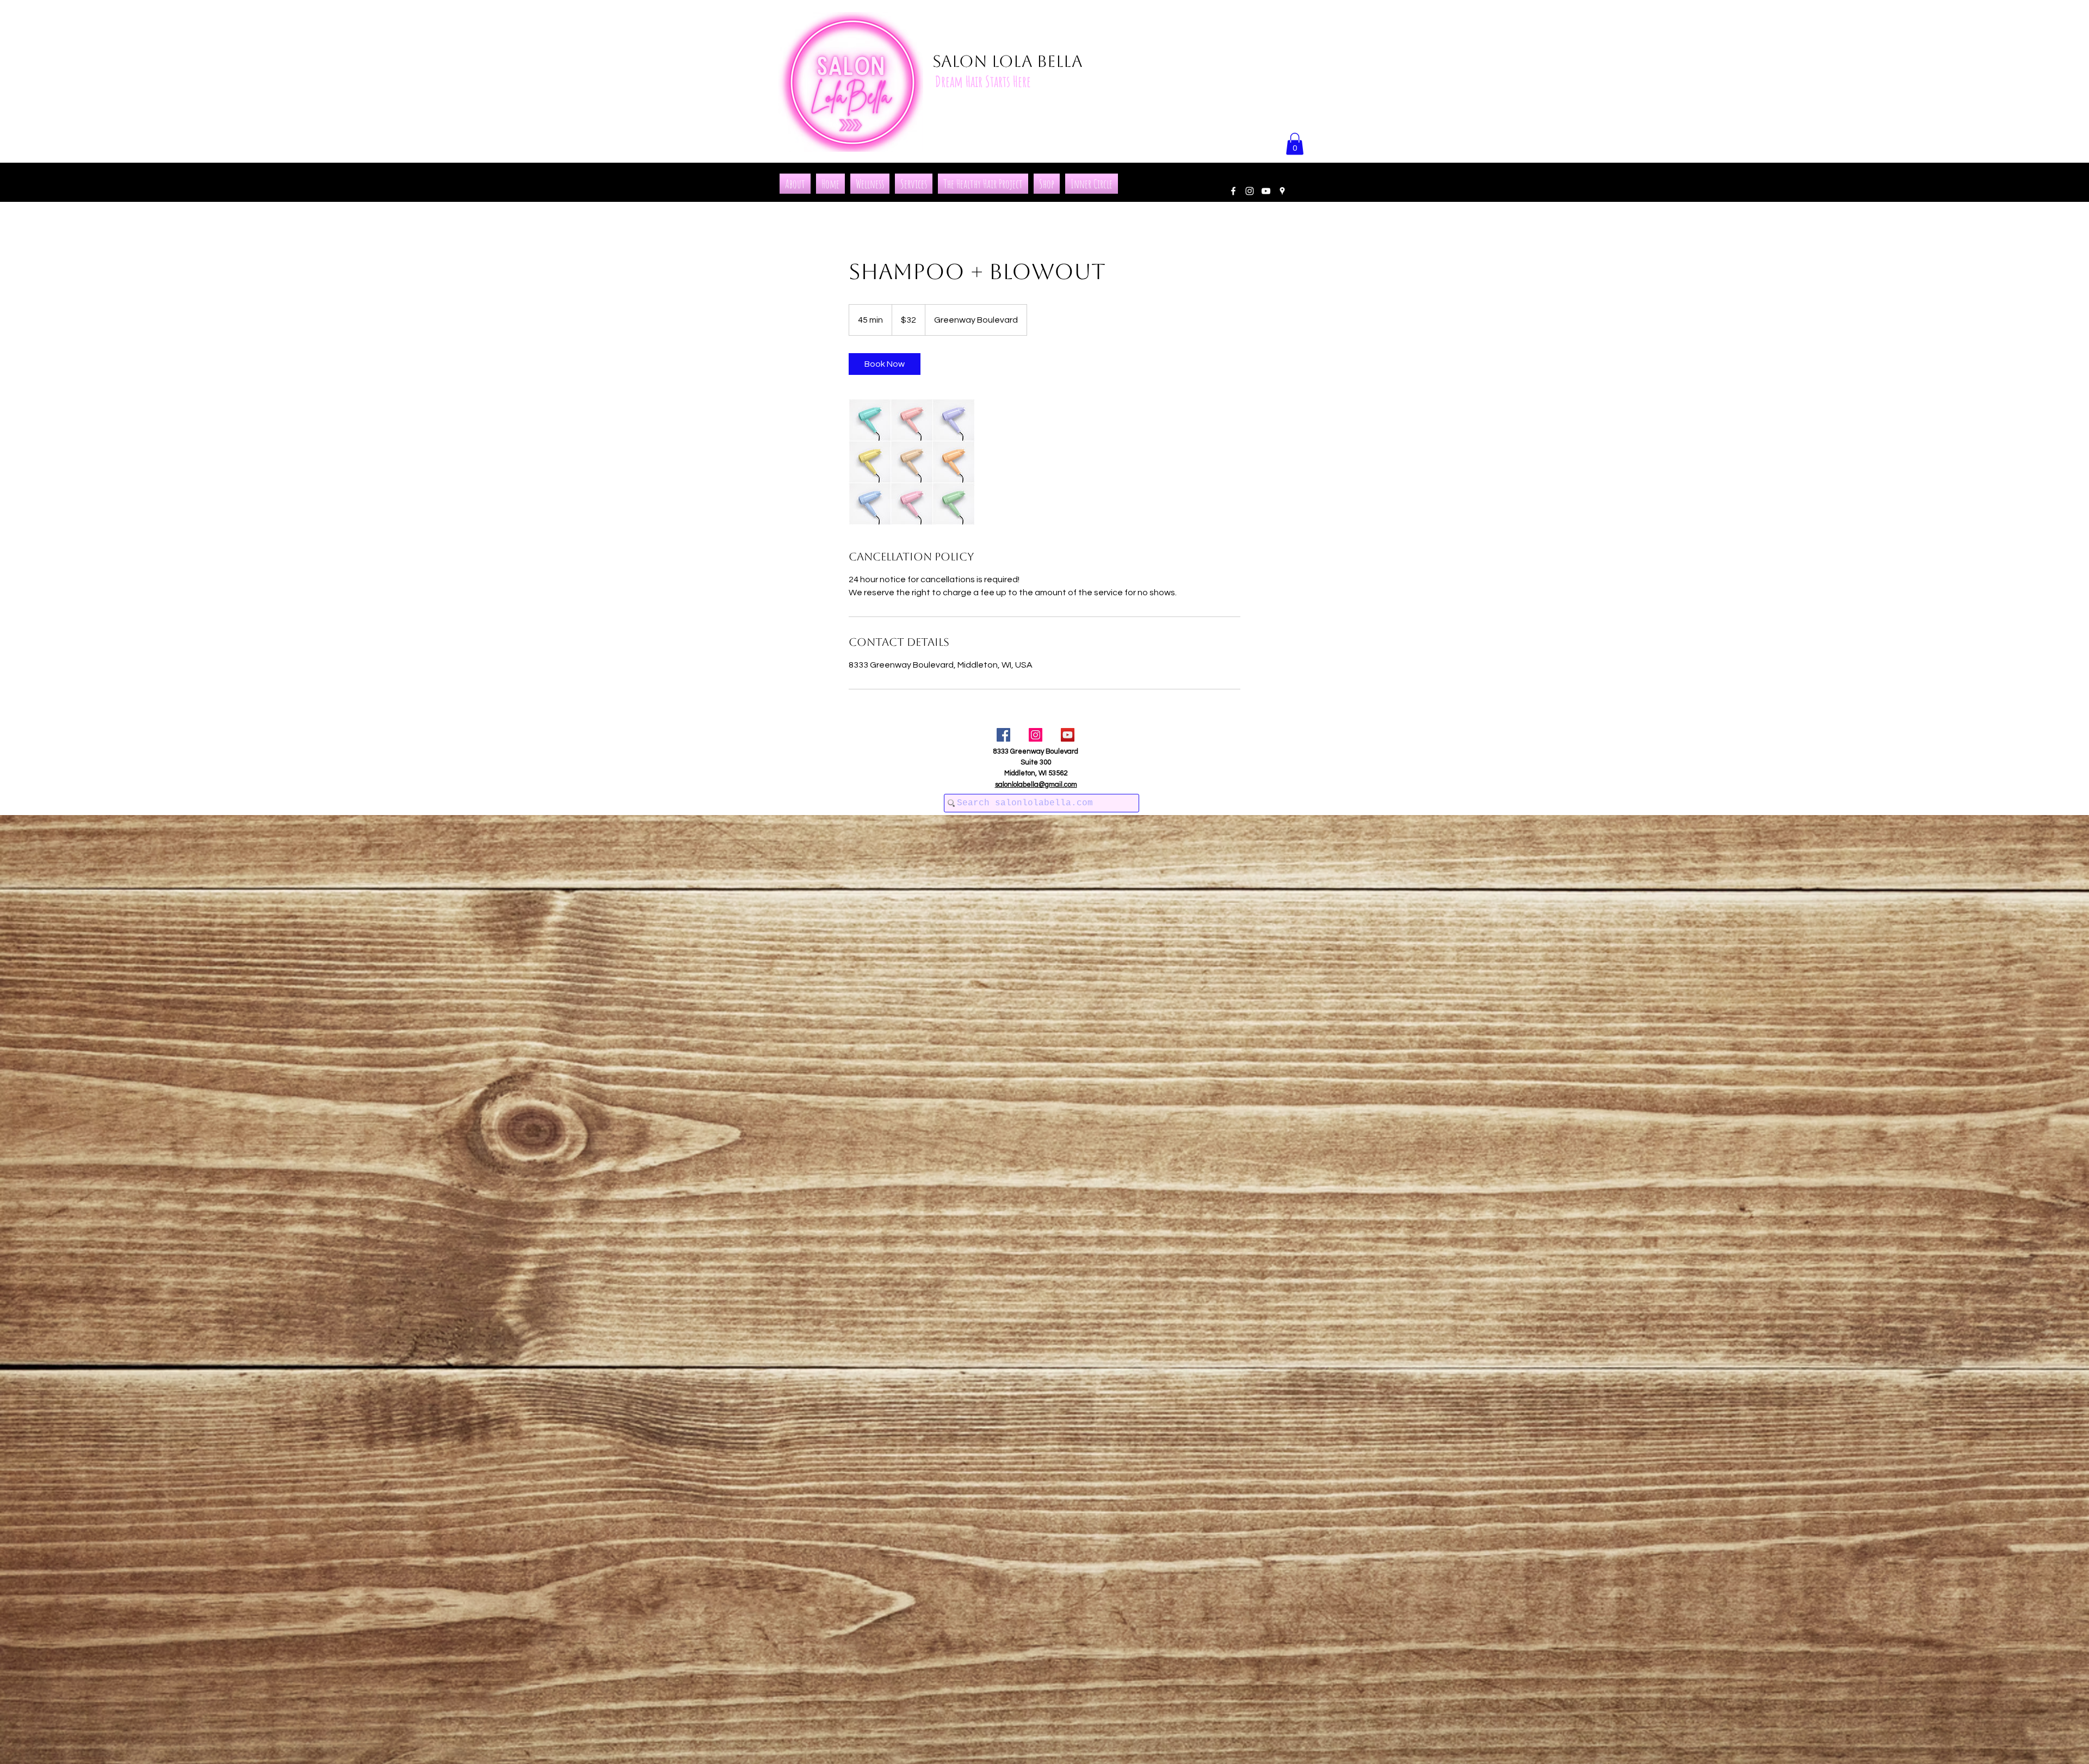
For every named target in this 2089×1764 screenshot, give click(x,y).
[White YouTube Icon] (1266, 191)
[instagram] (1250, 191)
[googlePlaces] (1282, 191)
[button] (1295, 144)
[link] (885, 364)
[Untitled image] (912, 462)
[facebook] (1233, 191)
